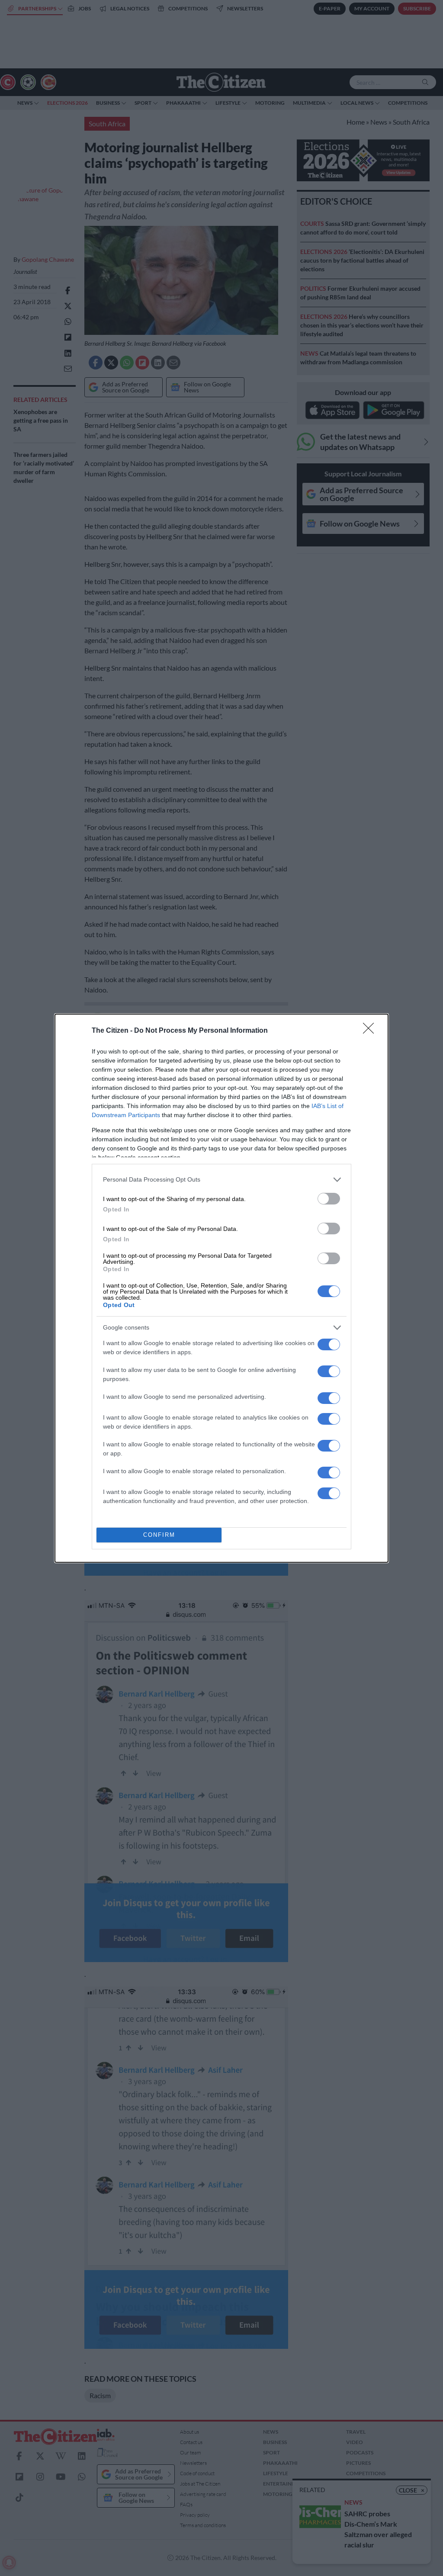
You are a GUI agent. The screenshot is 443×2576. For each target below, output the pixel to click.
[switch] (329, 1199)
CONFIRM (159, 1535)
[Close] (371, 1031)
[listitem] (221, 1180)
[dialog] (221, 1288)
